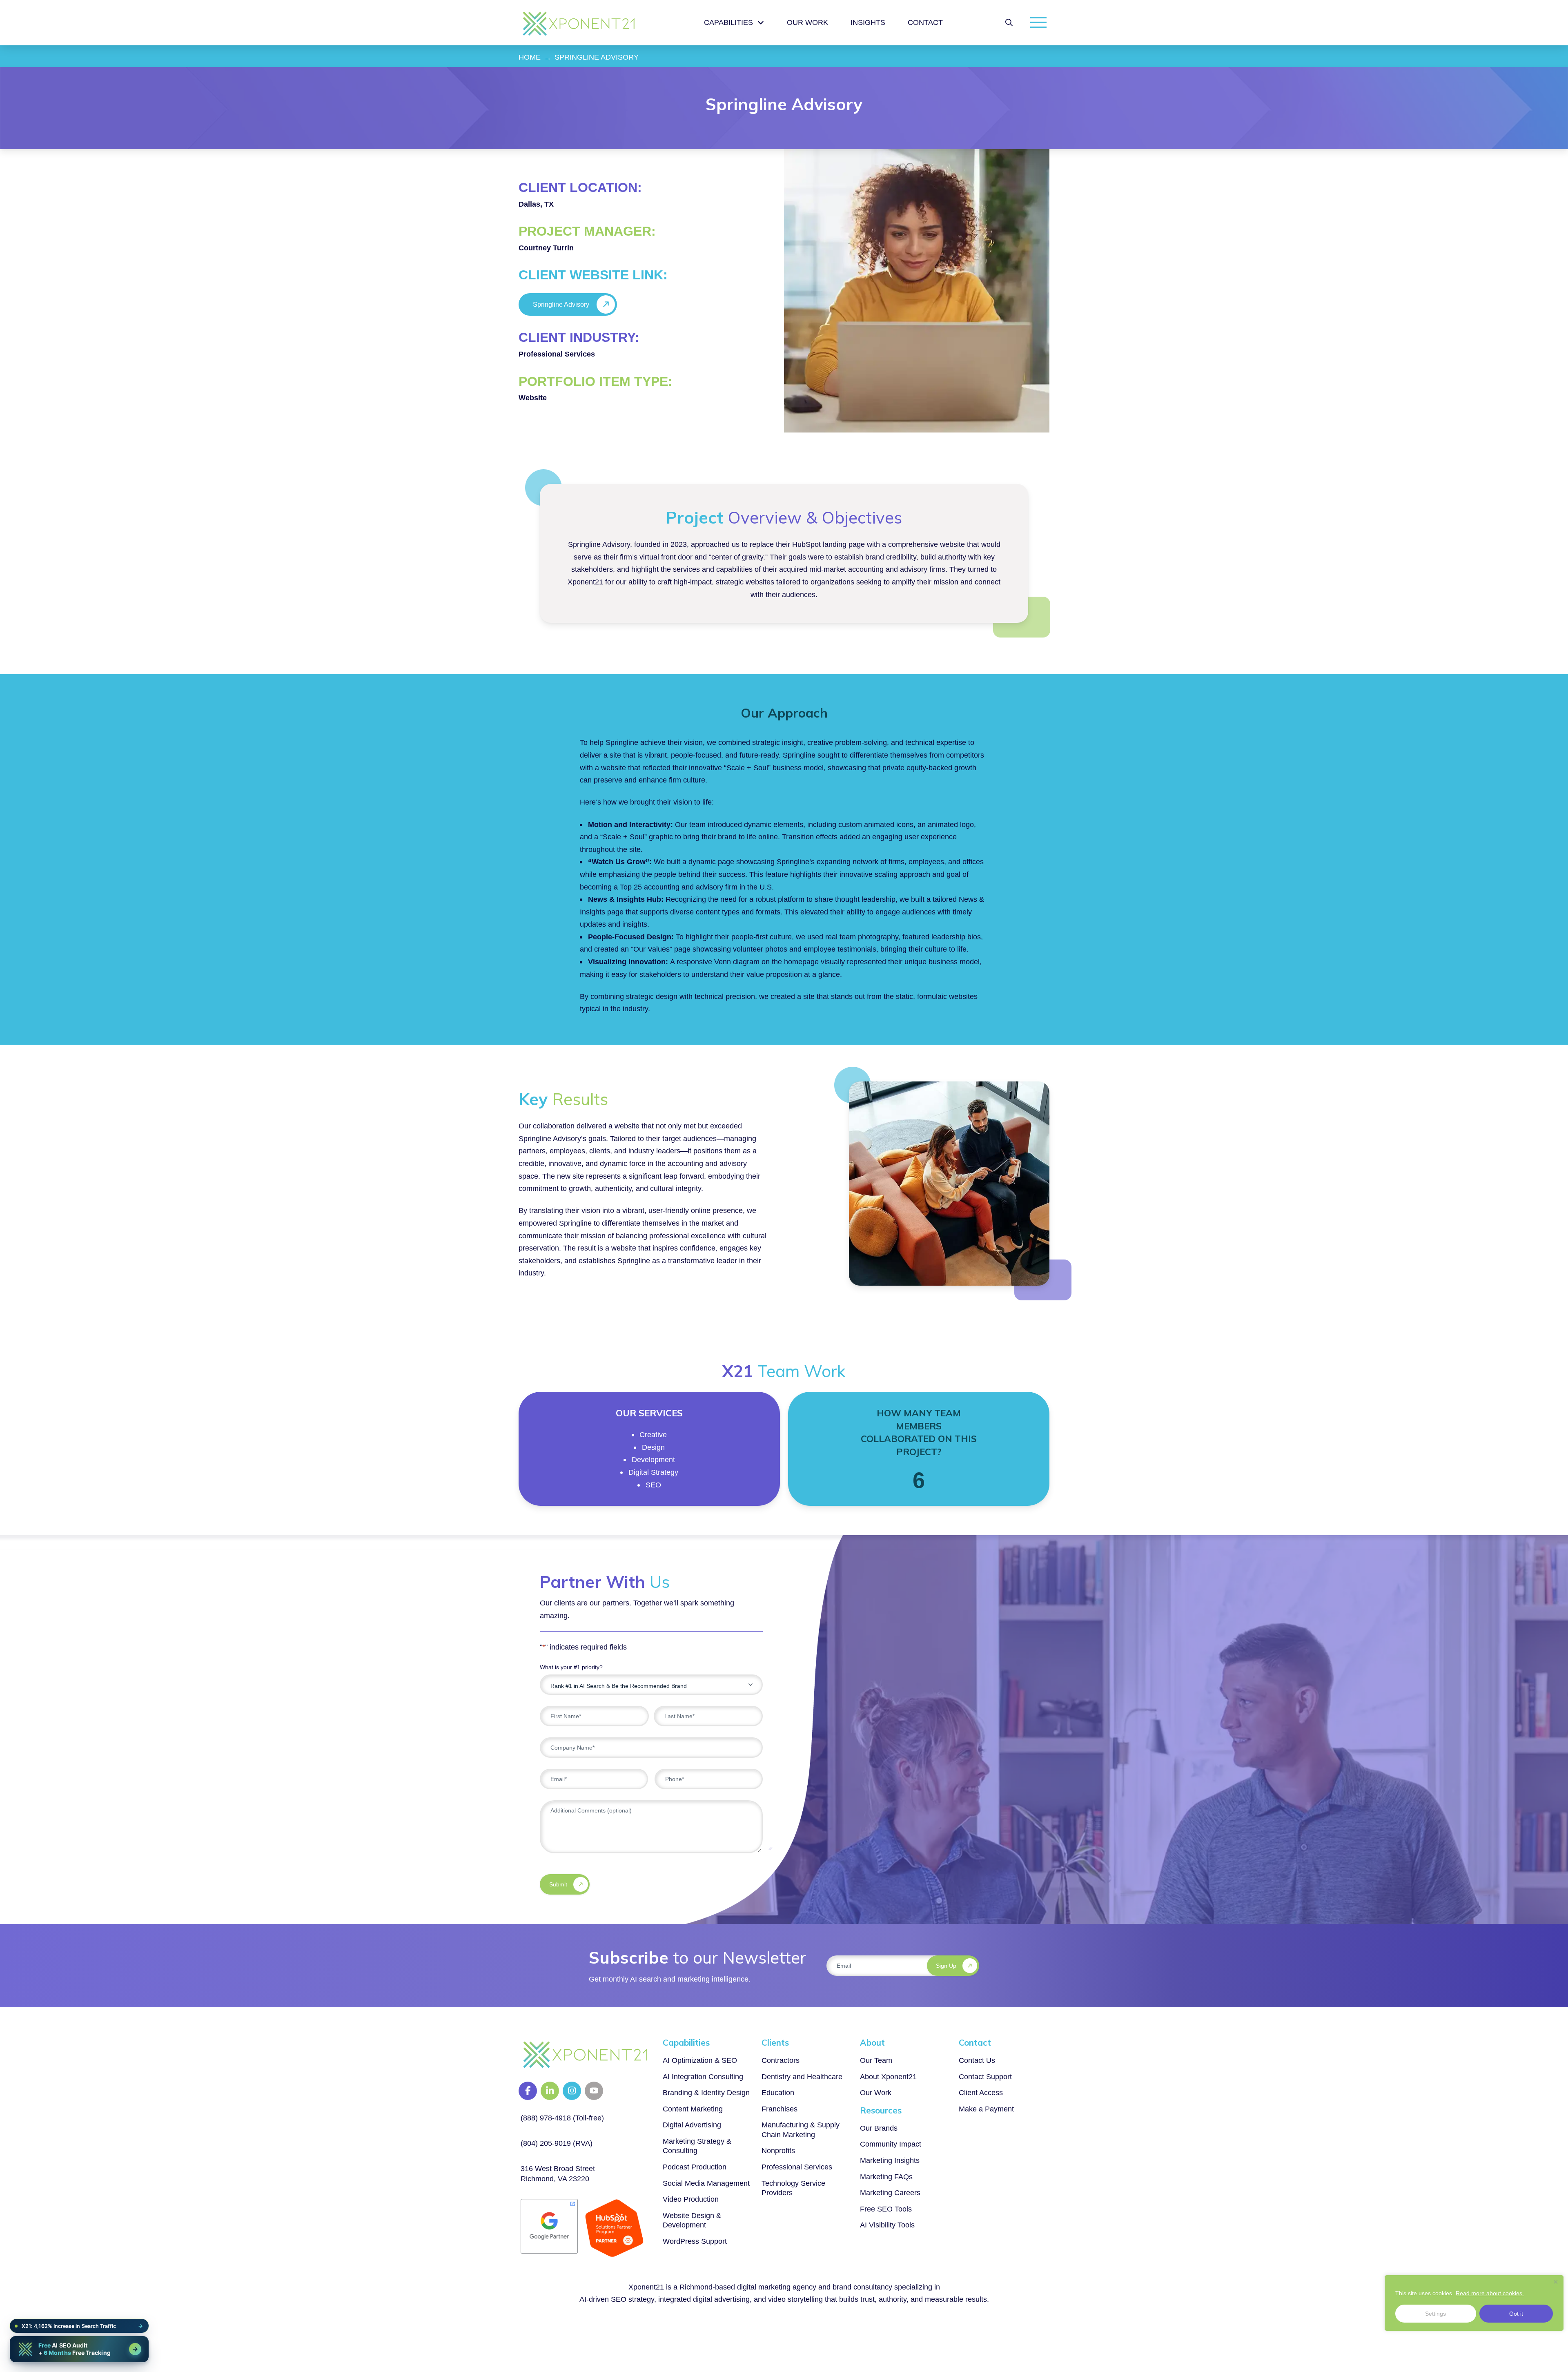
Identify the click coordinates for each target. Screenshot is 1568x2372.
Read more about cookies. (1490, 2293)
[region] (1474, 2303)
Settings (1435, 2314)
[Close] (1555, 2282)
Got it (1516, 2314)
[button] (1009, 22)
